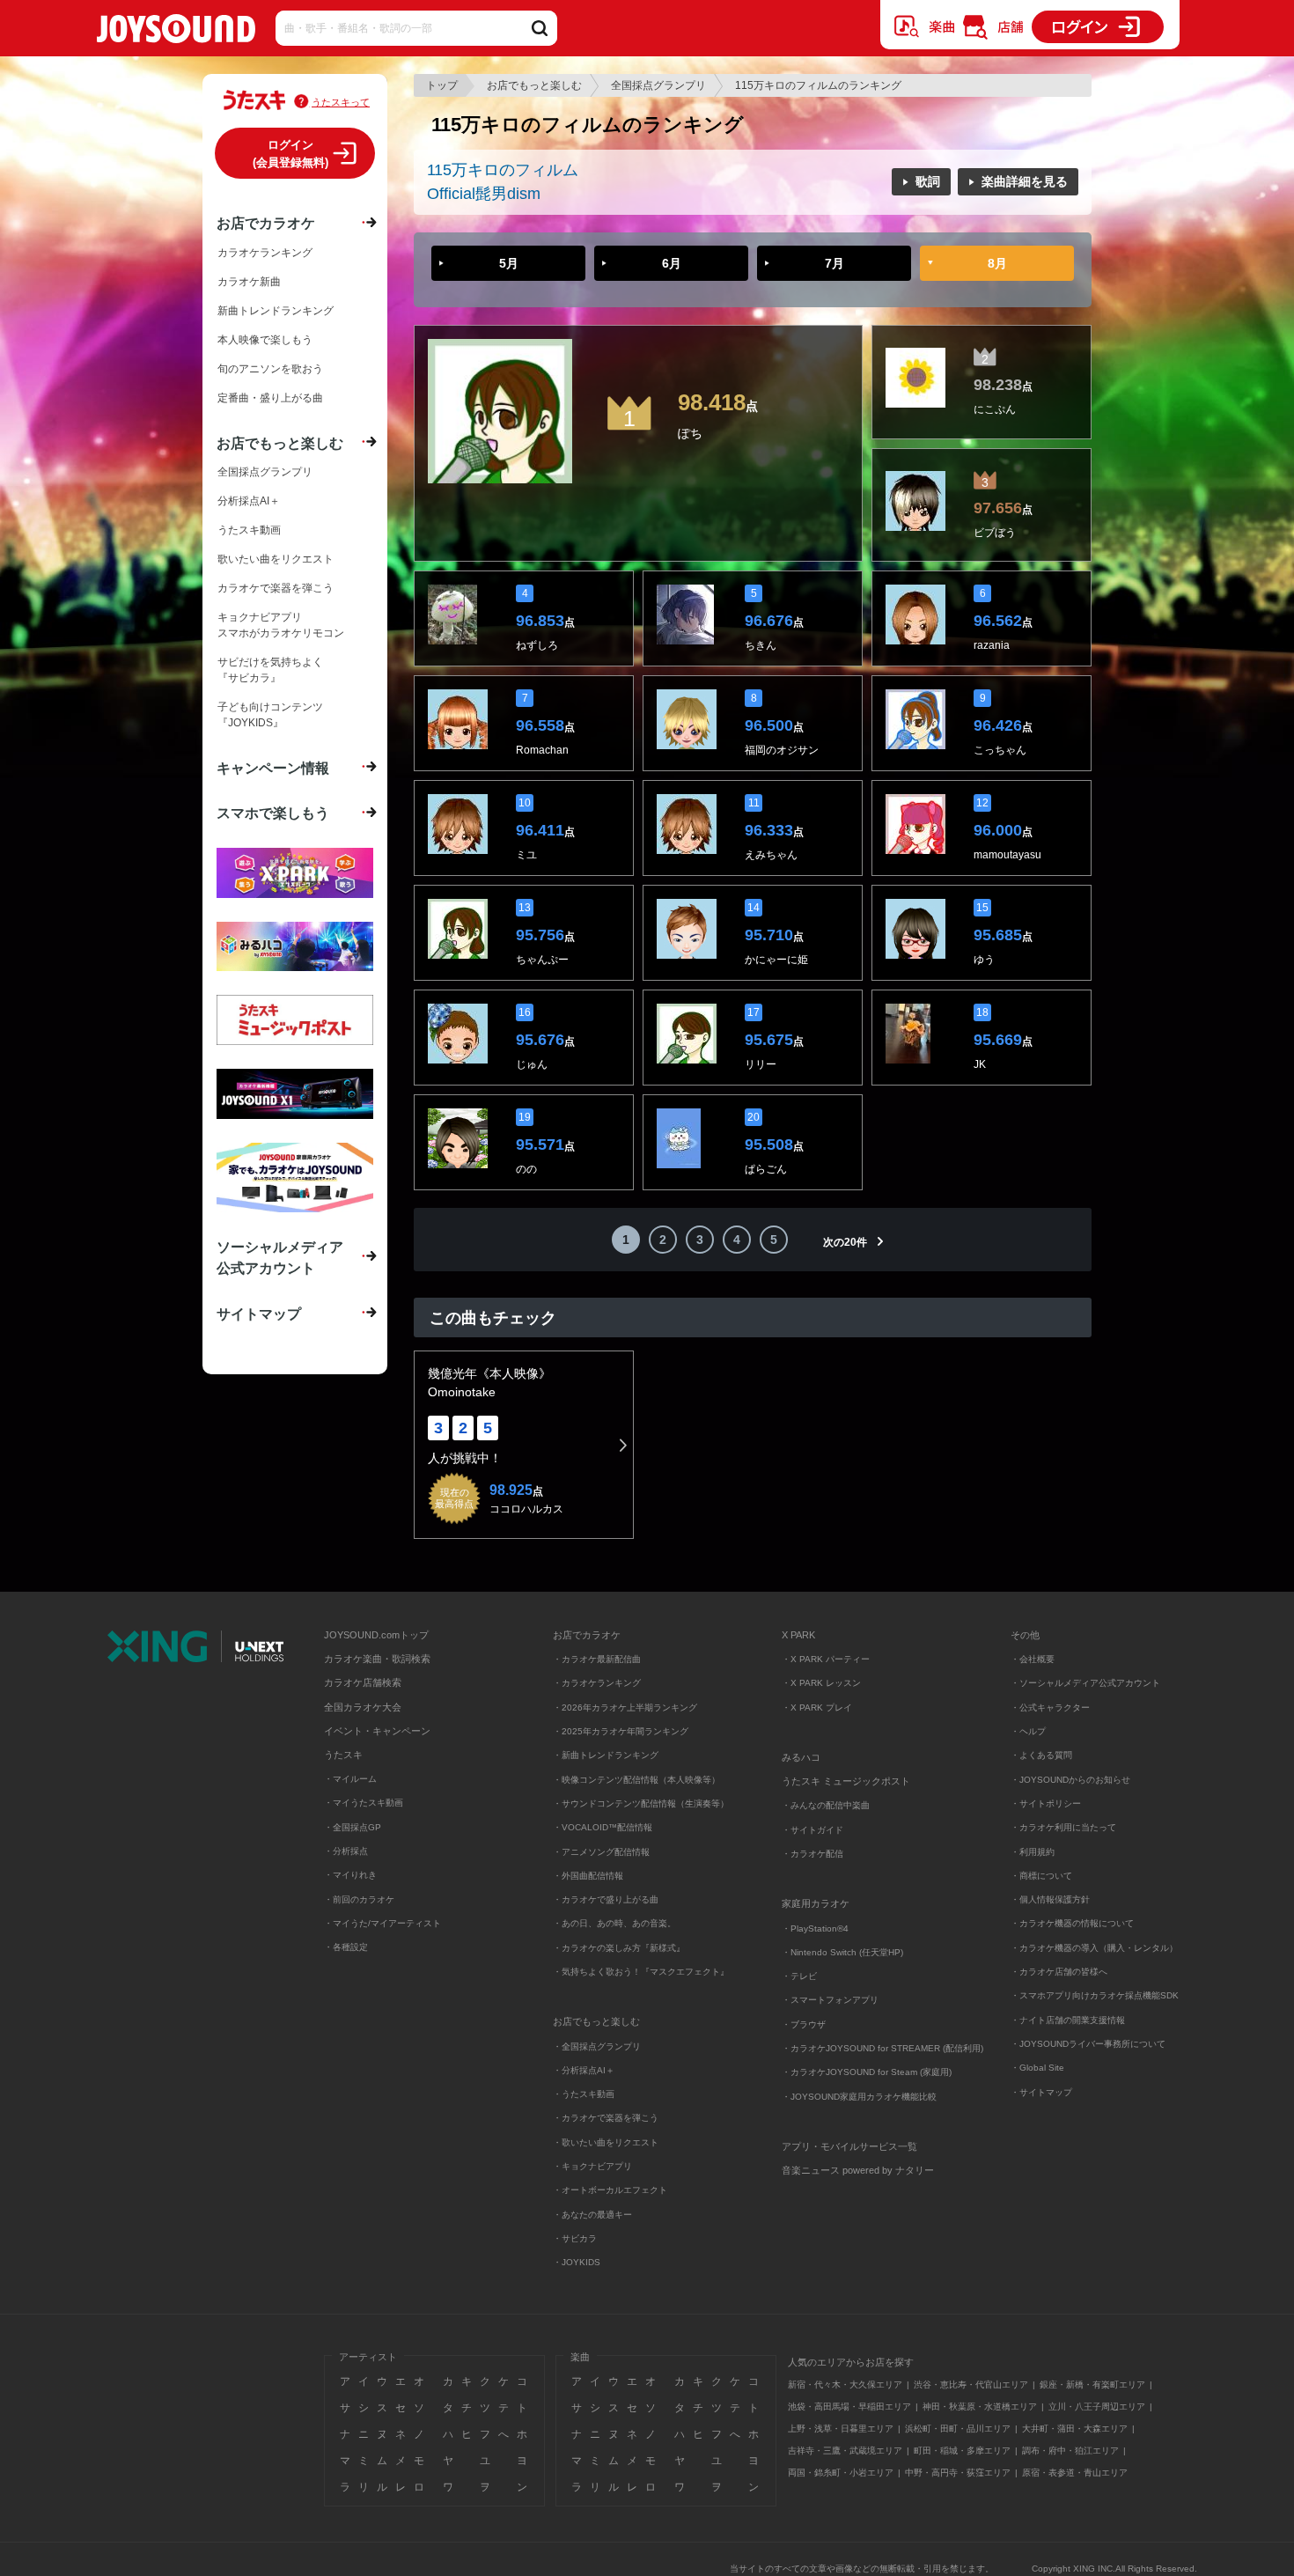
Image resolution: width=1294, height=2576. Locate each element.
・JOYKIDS (577, 2262)
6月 (672, 263)
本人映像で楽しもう (265, 340)
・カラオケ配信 (812, 1854)
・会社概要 (1033, 1659)
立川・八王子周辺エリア (1097, 2407)
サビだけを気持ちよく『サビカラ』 (270, 670)
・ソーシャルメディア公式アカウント (1085, 1683)
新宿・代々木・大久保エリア (845, 2385)
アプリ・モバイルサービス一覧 (849, 2146)
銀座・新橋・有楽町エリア (1092, 2385)
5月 (509, 263)
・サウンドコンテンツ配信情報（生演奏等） (641, 1803)
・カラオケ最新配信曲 (597, 1659)
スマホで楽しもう (273, 813)
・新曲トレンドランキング (606, 1755)
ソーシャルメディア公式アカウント (280, 1257)
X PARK (798, 1635)
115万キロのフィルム (503, 170)
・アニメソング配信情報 (601, 1852)
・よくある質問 (1043, 1755)
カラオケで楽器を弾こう (276, 588)
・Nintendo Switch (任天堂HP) (842, 1952)
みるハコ (801, 1757)
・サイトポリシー (1046, 1803)
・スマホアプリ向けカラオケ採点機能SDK (1095, 1995)
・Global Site (1037, 2068)
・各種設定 (346, 1947)
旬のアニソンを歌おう (270, 369)
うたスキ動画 (249, 530)
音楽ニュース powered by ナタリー (858, 2170)
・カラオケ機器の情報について (1072, 1923)
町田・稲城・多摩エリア (962, 2451)
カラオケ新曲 (249, 282)
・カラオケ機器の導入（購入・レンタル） (1094, 1948)
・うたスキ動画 (584, 2094)
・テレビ (799, 1976)
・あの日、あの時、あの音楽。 (614, 1923)
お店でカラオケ (266, 223)
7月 (834, 263)
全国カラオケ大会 (363, 1707)
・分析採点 (346, 1851)
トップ (442, 85)
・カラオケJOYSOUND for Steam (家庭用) (867, 2072)
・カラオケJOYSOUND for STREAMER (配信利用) (882, 2048)
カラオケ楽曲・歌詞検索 (377, 1659)
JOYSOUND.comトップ (376, 1635)
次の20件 (845, 1242)
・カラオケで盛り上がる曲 (606, 1899)
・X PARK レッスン (821, 1683)
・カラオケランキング (597, 1683)
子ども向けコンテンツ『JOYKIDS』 (270, 715)
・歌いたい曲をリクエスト (606, 2142)
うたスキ (343, 1755)
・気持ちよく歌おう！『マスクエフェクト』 (641, 1972)
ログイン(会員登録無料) (290, 154)
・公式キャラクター (1050, 1708)
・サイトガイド (812, 1830)
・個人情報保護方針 (1050, 1899)
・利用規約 (1033, 1852)
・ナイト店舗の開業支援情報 (1068, 2020)
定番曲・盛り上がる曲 (270, 398)
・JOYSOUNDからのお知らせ (1070, 1780)
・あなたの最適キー (592, 2215)
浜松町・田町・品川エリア (958, 2429)
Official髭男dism (484, 194)
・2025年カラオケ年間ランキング (621, 1731)
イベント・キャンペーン (377, 1731)
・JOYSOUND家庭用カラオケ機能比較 (859, 2097)
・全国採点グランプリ (597, 2046)
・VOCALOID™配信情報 (603, 1827)
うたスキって (341, 102)
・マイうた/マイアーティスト (382, 1923)
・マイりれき (350, 1875)
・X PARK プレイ (817, 1708)
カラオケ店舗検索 (363, 1682)
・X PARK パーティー (826, 1659)
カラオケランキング (265, 253)
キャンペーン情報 (273, 768)
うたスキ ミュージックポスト (846, 1781)
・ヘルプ (1028, 1731)
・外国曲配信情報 (588, 1876)
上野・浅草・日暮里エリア (841, 2429)
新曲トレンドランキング (276, 311)
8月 (997, 263)
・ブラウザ (804, 2024)
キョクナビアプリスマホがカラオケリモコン (281, 625)
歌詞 (928, 181)
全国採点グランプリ (658, 85)
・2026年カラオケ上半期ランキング (625, 1708)
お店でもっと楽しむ (534, 85)
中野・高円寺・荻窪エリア (958, 2473)
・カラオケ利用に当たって (1063, 1827)
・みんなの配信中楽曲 (826, 1805)
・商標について (1041, 1876)
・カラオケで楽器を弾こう (606, 2118)
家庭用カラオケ (816, 1903)
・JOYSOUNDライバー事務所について (1088, 2044)
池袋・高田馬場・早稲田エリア (849, 2407)
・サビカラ (575, 2238)
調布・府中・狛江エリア (1070, 2451)
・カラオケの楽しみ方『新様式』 (619, 1948)
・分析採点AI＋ (584, 2070)
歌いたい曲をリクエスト (276, 559)
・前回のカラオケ (359, 1899)
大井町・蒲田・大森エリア (1075, 2429)
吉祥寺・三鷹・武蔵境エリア (845, 2451)
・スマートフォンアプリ (830, 2000)
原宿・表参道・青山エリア (1075, 2473)
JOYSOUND (176, 32)
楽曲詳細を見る (1025, 181)
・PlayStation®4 (815, 1928)
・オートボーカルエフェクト (610, 2190)
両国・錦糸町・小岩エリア (841, 2473)
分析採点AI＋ (249, 501)
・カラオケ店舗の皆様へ (1059, 1972)
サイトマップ (259, 1314)
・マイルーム (350, 1779)
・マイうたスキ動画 (364, 1803)
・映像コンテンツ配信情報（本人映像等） (636, 1780)
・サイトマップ (1041, 2092)
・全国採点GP (353, 1827)
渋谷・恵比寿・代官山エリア (971, 2385)
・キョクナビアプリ (592, 2166)
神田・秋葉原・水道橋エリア (980, 2407)
